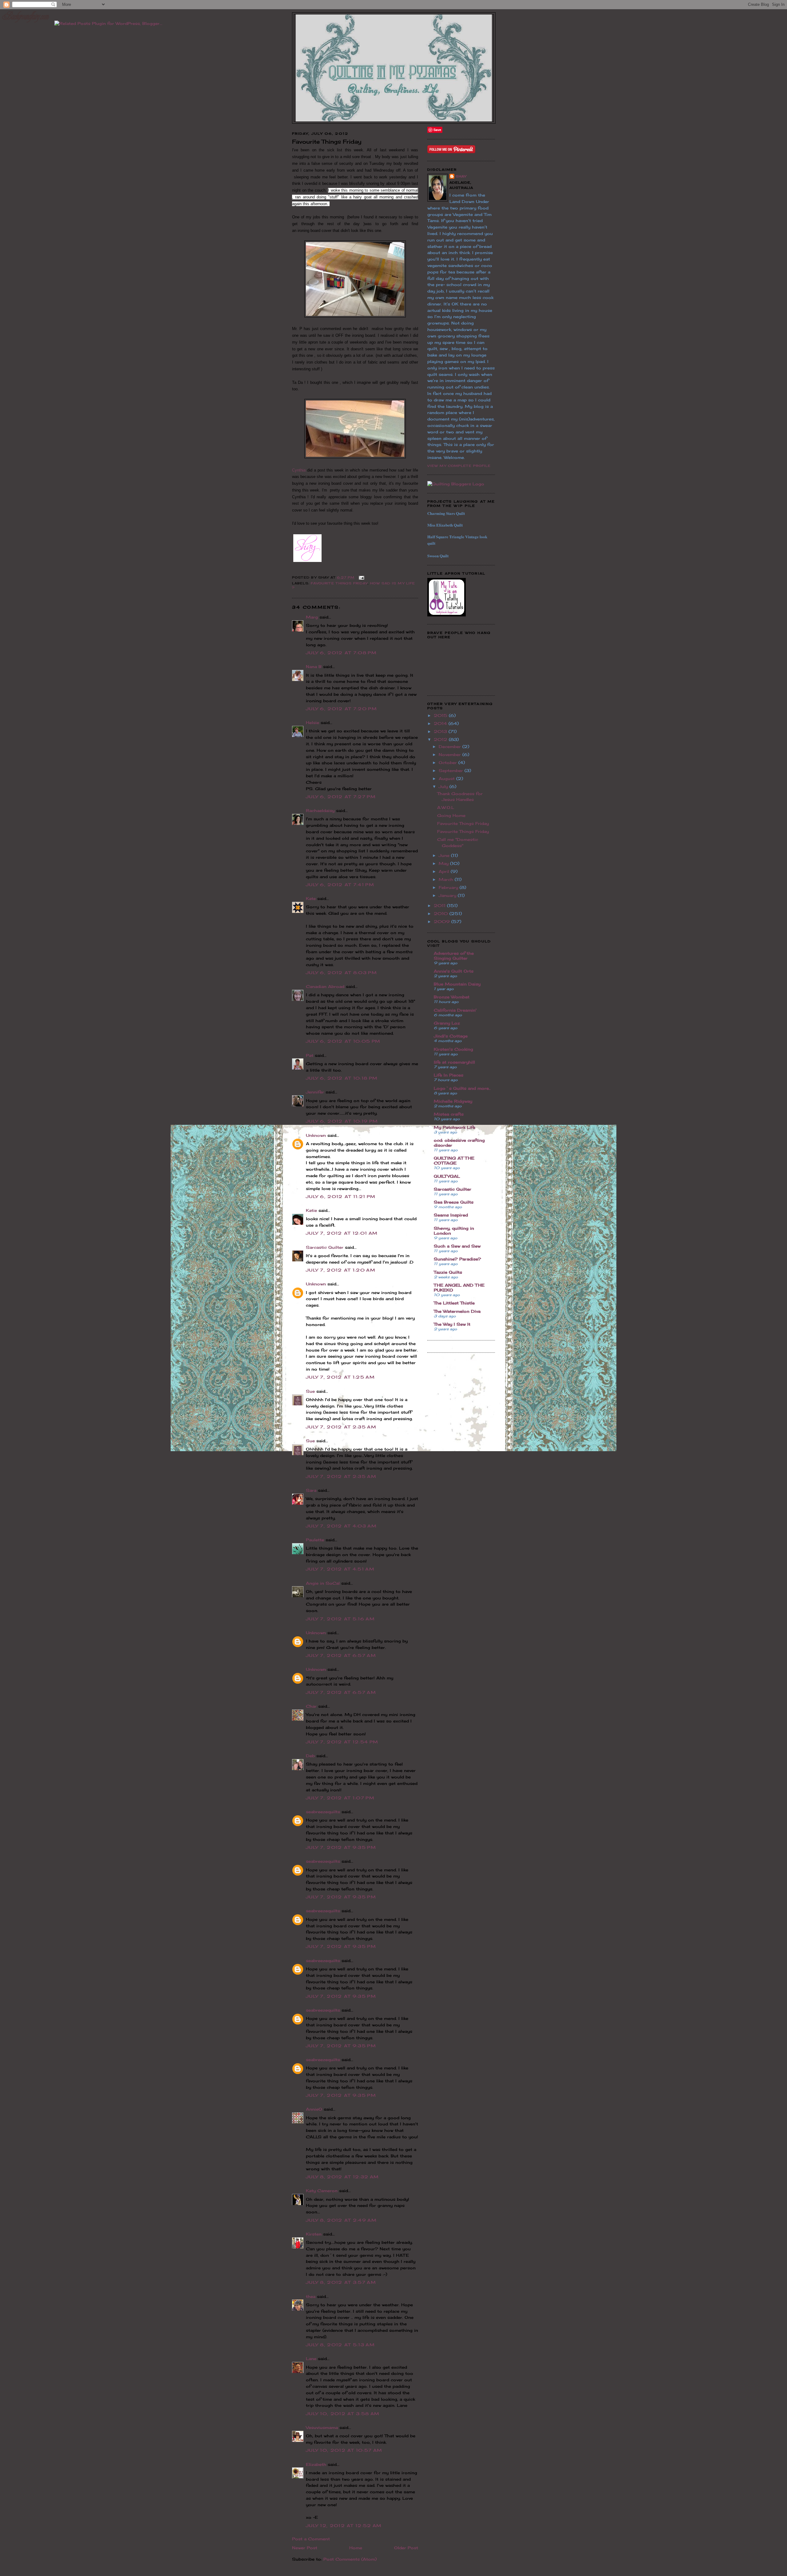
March (447, 879)
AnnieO (314, 2109)
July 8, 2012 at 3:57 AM (341, 2282)
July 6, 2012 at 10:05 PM (343, 1041)
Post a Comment (311, 2539)
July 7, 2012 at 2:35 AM (341, 1427)
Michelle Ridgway (453, 1101)
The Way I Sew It (452, 1324)
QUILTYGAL (447, 1176)
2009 (443, 922)
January (448, 895)
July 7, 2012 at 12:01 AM (342, 1233)
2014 (441, 723)
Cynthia (300, 470)
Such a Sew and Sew (457, 1246)
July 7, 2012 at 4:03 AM (341, 1526)
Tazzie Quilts (448, 1272)
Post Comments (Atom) (350, 2559)
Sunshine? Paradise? (457, 1259)
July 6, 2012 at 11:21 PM (341, 1196)
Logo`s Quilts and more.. (462, 1088)
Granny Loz (447, 1023)
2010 (442, 914)
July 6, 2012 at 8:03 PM (341, 973)
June (445, 855)
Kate (311, 898)
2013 (441, 731)
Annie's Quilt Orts (454, 971)
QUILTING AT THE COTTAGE (454, 1161)
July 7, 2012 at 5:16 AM (340, 1619)
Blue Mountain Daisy (457, 984)
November (451, 754)
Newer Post (305, 2548)
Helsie (312, 723)
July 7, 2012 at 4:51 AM (340, 1569)
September (452, 770)
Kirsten (314, 2234)
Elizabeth (316, 2464)
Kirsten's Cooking (453, 1049)
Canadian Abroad (325, 986)
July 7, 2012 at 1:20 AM (341, 1270)
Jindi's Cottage (451, 1036)
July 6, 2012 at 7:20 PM (341, 709)
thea (311, 2296)
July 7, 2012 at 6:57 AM (341, 1655)
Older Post (406, 2548)
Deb (310, 1756)
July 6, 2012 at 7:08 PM (341, 653)
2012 (441, 739)
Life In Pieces (449, 1075)
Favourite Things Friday (339, 583)
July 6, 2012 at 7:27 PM (341, 797)
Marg (312, 617)
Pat (310, 1055)
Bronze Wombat (452, 997)
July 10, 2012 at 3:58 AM (343, 2414)
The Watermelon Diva (457, 1311)
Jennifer (315, 1092)
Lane (311, 2359)
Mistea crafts (449, 1114)
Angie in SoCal (323, 1583)
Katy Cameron (322, 2191)
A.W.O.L (446, 807)
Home (356, 2548)
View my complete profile (459, 466)
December (451, 747)
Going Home (451, 815)
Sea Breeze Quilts (454, 1202)
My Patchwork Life (455, 1127)
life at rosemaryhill (454, 1062)
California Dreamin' (455, 1010)
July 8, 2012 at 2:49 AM (341, 2220)
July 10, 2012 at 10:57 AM (344, 2450)
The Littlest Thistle (454, 1303)
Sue (310, 1391)
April (445, 871)
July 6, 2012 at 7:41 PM (340, 885)
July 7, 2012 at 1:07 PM (340, 1798)
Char (311, 1706)
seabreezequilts (323, 1812)
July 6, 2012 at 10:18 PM (342, 1078)
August (447, 778)
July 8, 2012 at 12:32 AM (342, 2177)
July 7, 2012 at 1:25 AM (340, 1377)
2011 (440, 906)
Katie (311, 1210)
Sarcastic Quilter (325, 1247)
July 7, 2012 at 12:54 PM (342, 1742)
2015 (441, 715)
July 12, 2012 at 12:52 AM (344, 2526)
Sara (311, 1490)
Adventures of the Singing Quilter (454, 956)
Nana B (314, 667)
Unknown (316, 1135)
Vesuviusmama (322, 2427)
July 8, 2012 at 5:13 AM (340, 2345)
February (449, 887)
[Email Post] (361, 577)
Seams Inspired (451, 1215)
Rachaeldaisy (320, 810)
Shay (461, 176)
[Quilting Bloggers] (456, 484)
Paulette (315, 1540)
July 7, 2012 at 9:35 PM (341, 1847)
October (449, 762)
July (444, 786)
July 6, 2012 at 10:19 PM (342, 1121)
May (444, 863)
